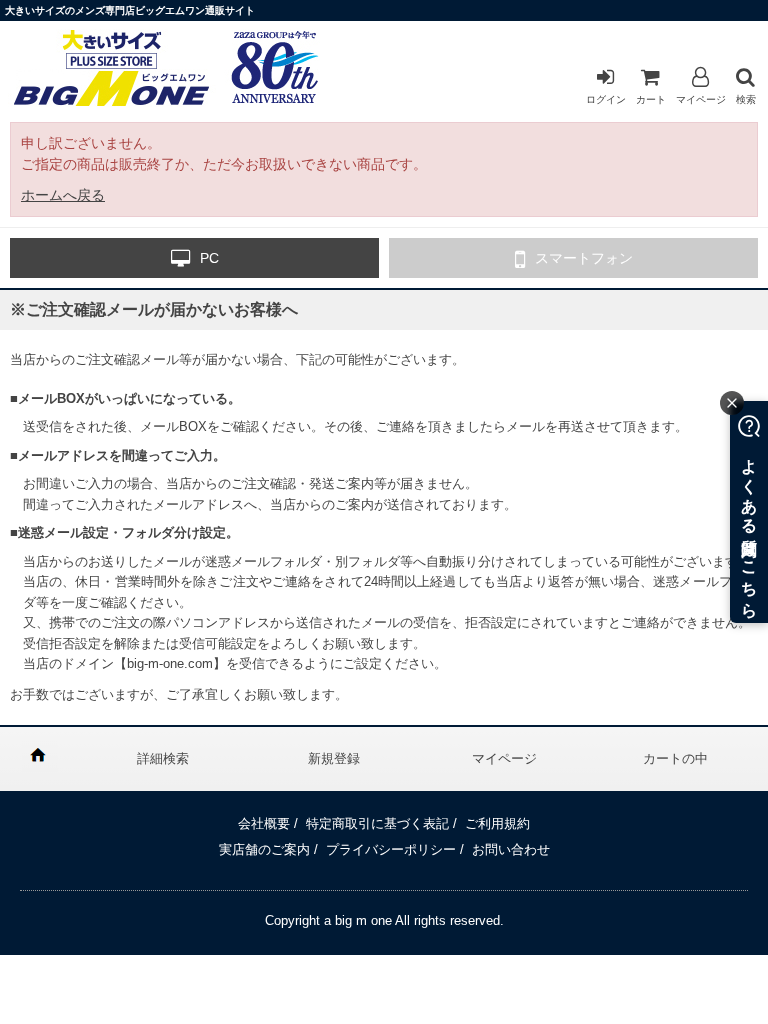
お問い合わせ (511, 849)
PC (209, 258)
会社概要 (264, 823)
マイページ (701, 99)
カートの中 (675, 758)
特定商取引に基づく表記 (377, 823)
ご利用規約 (497, 823)
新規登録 (334, 758)
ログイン (606, 99)
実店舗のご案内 (264, 849)
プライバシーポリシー (391, 849)
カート (651, 99)
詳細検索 (163, 758)
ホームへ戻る (63, 195)
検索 (746, 99)
